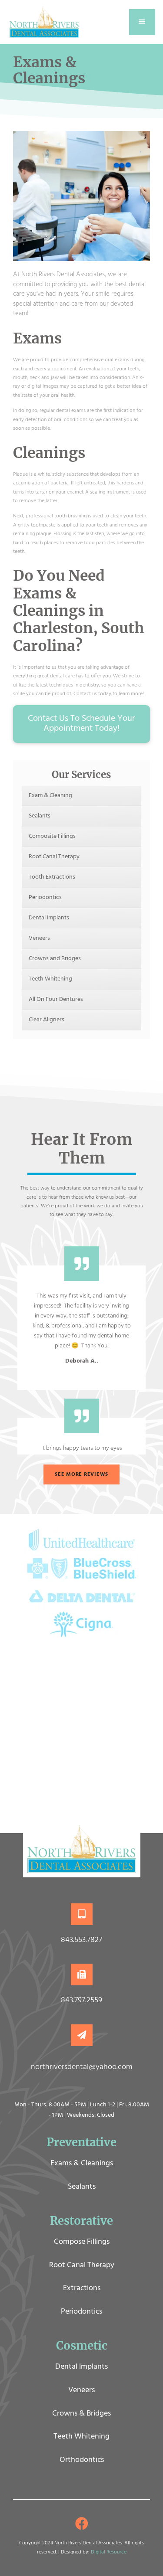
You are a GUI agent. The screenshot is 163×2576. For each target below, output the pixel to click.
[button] (142, 22)
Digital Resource (109, 2552)
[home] (44, 22)
